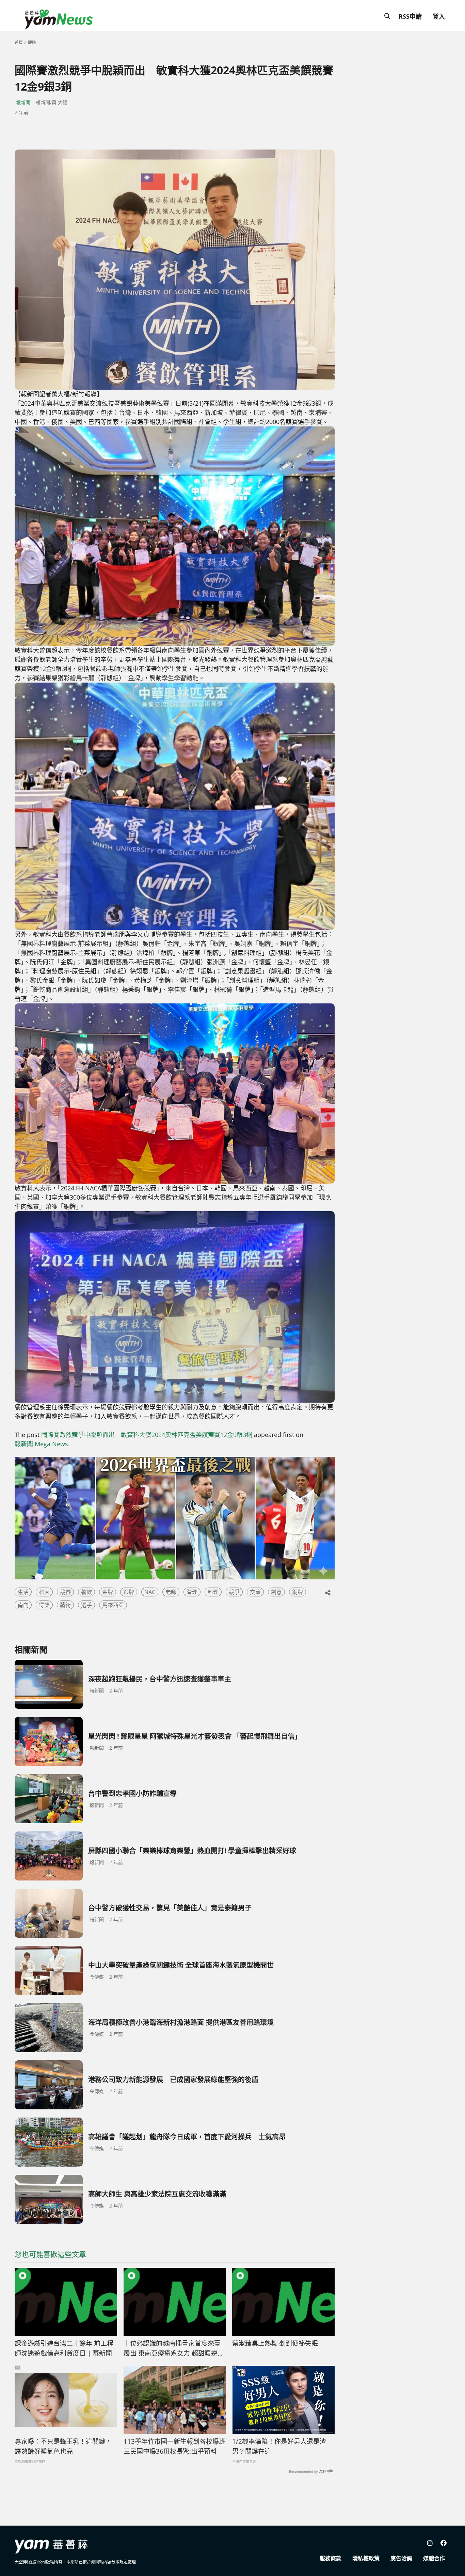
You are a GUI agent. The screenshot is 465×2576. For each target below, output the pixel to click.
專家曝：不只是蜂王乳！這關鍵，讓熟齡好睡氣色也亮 (63, 2446)
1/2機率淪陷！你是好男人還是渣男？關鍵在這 (279, 2446)
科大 (44, 1592)
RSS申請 (410, 16)
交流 (255, 1592)
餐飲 (86, 1592)
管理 (192, 1592)
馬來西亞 (113, 1605)
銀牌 (129, 1592)
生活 (23, 1592)
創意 (276, 1592)
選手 (86, 1605)
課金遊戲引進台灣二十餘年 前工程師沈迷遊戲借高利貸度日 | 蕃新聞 (64, 2348)
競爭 (234, 1592)
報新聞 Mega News (41, 1444)
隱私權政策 (366, 2558)
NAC (150, 1592)
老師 (171, 1592)
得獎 (44, 1605)
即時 (32, 42)
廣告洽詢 (401, 2558)
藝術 (65, 1605)
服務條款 (331, 2558)
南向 (23, 1605)
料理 (213, 1592)
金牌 (108, 1592)
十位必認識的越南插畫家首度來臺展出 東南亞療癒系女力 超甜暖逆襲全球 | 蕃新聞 (174, 2348)
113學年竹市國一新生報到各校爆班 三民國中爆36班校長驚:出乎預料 (175, 2446)
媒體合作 (434, 2558)
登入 (439, 16)
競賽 (65, 1592)
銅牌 (298, 1592)
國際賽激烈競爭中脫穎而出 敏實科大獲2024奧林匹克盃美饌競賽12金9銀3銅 (147, 1435)
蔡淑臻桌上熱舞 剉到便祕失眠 (275, 2343)
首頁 (19, 42)
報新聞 (23, 102)
